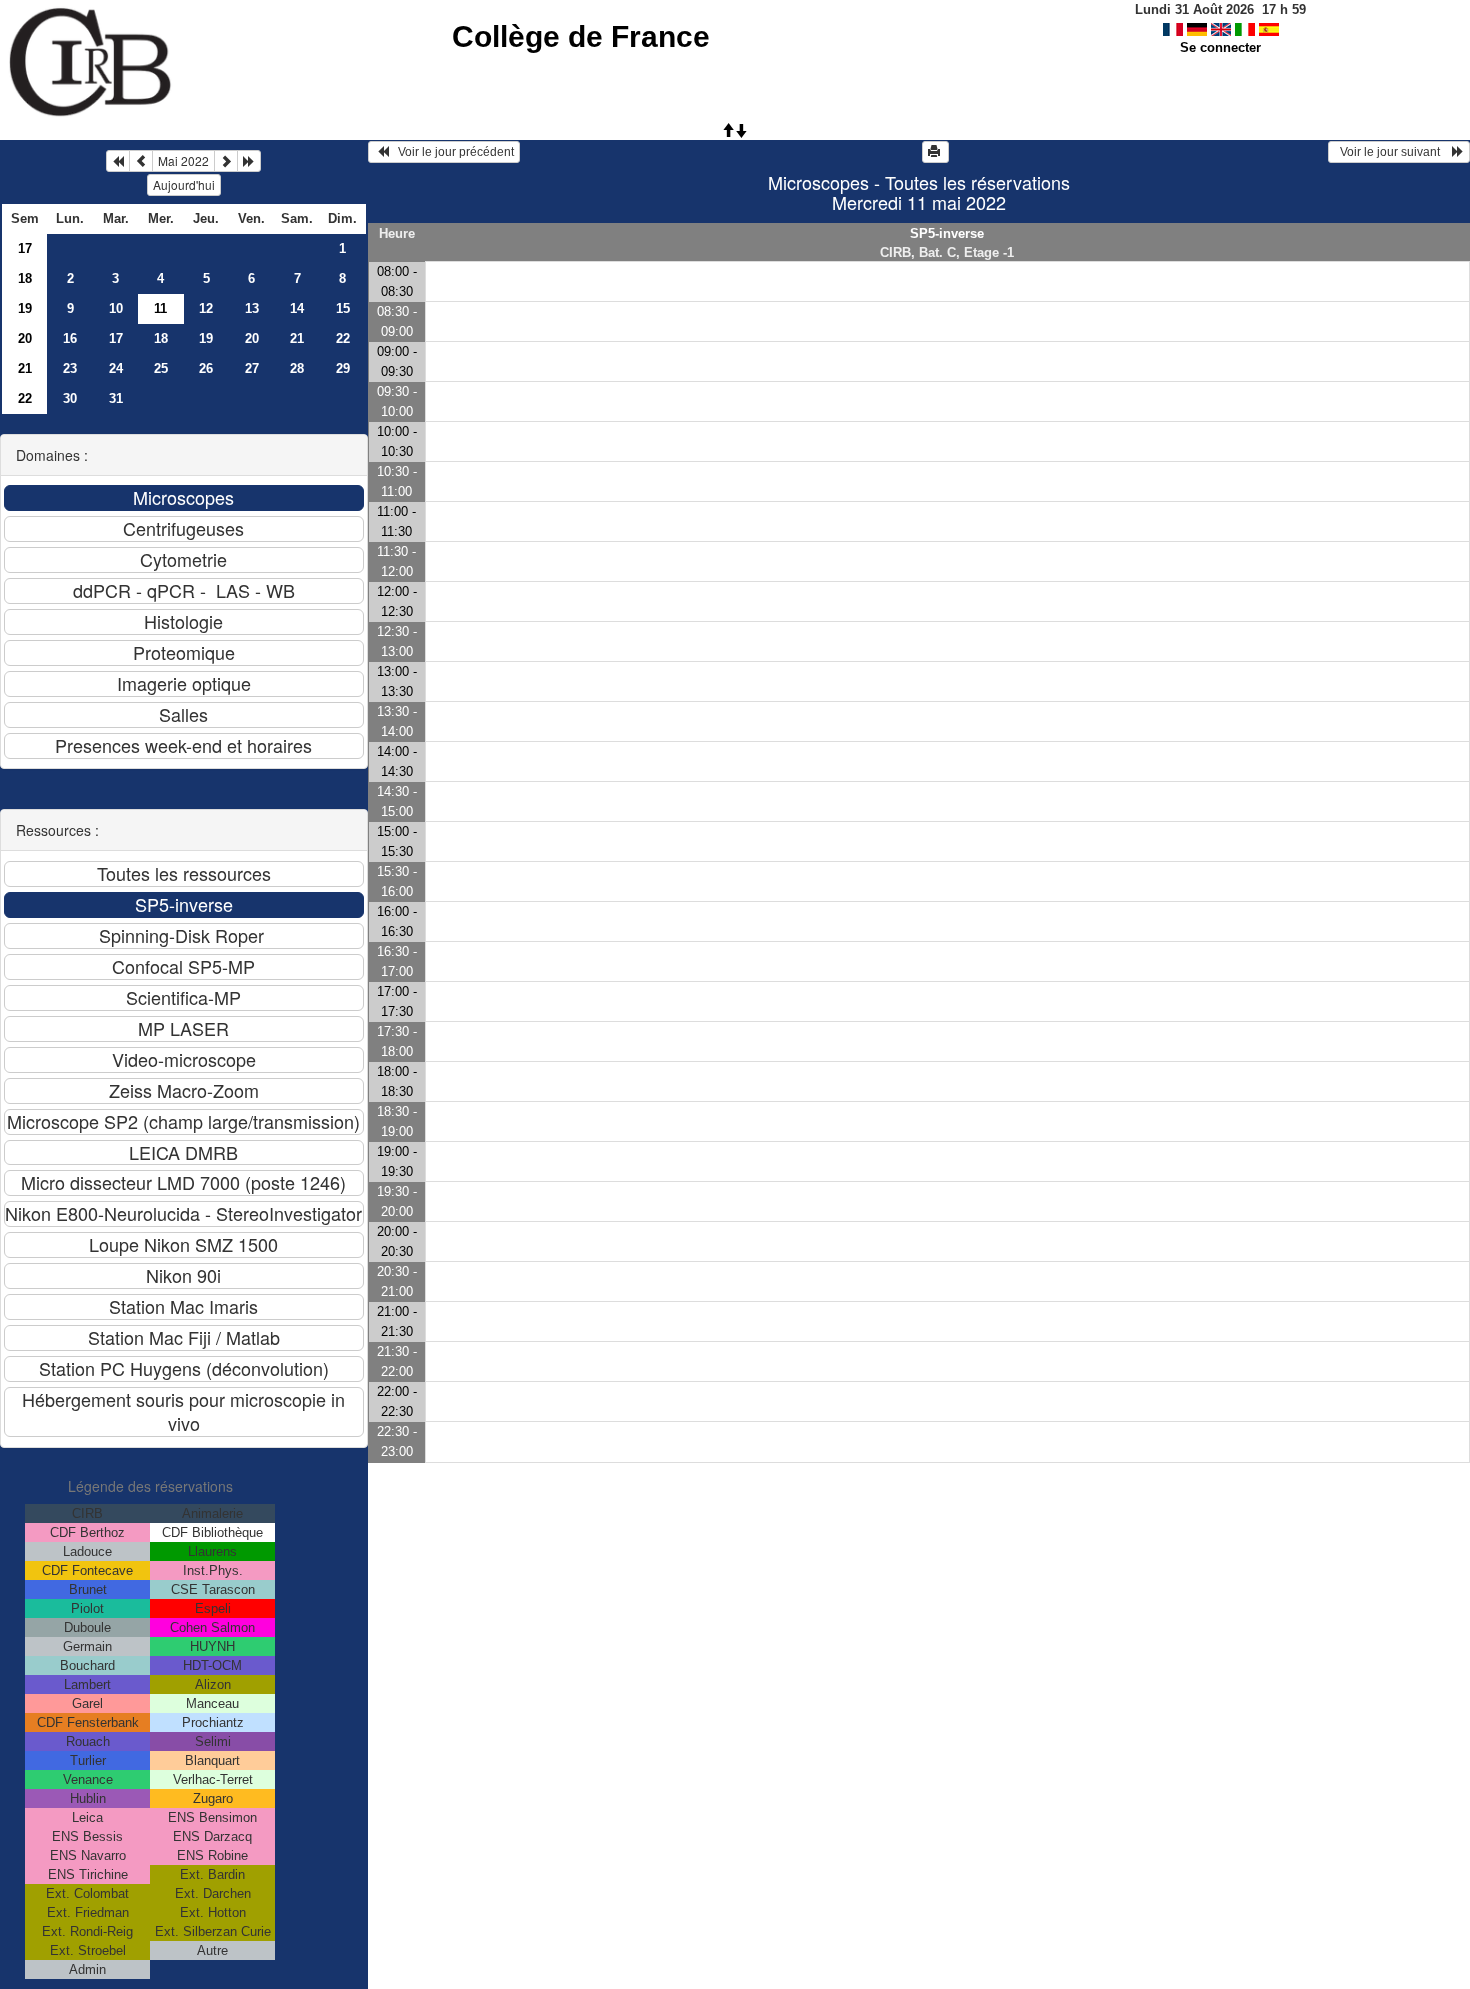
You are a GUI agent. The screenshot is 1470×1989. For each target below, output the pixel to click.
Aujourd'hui (184, 184)
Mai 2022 (183, 160)
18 (25, 278)
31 (116, 398)
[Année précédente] (118, 161)
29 (343, 368)
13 (252, 308)
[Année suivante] (249, 161)
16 (70, 338)
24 (116, 368)
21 (297, 338)
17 (25, 248)
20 (25, 338)
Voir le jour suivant (1393, 152)
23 (70, 368)
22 (343, 338)
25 (161, 368)
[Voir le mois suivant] (226, 161)
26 (206, 368)
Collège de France (581, 36)
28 (297, 368)
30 (70, 398)
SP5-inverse (947, 233)
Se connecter (1220, 47)
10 (116, 308)
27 (252, 368)
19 (25, 308)
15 (343, 308)
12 (206, 308)
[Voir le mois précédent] (141, 161)
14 (297, 308)
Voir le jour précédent (451, 152)
